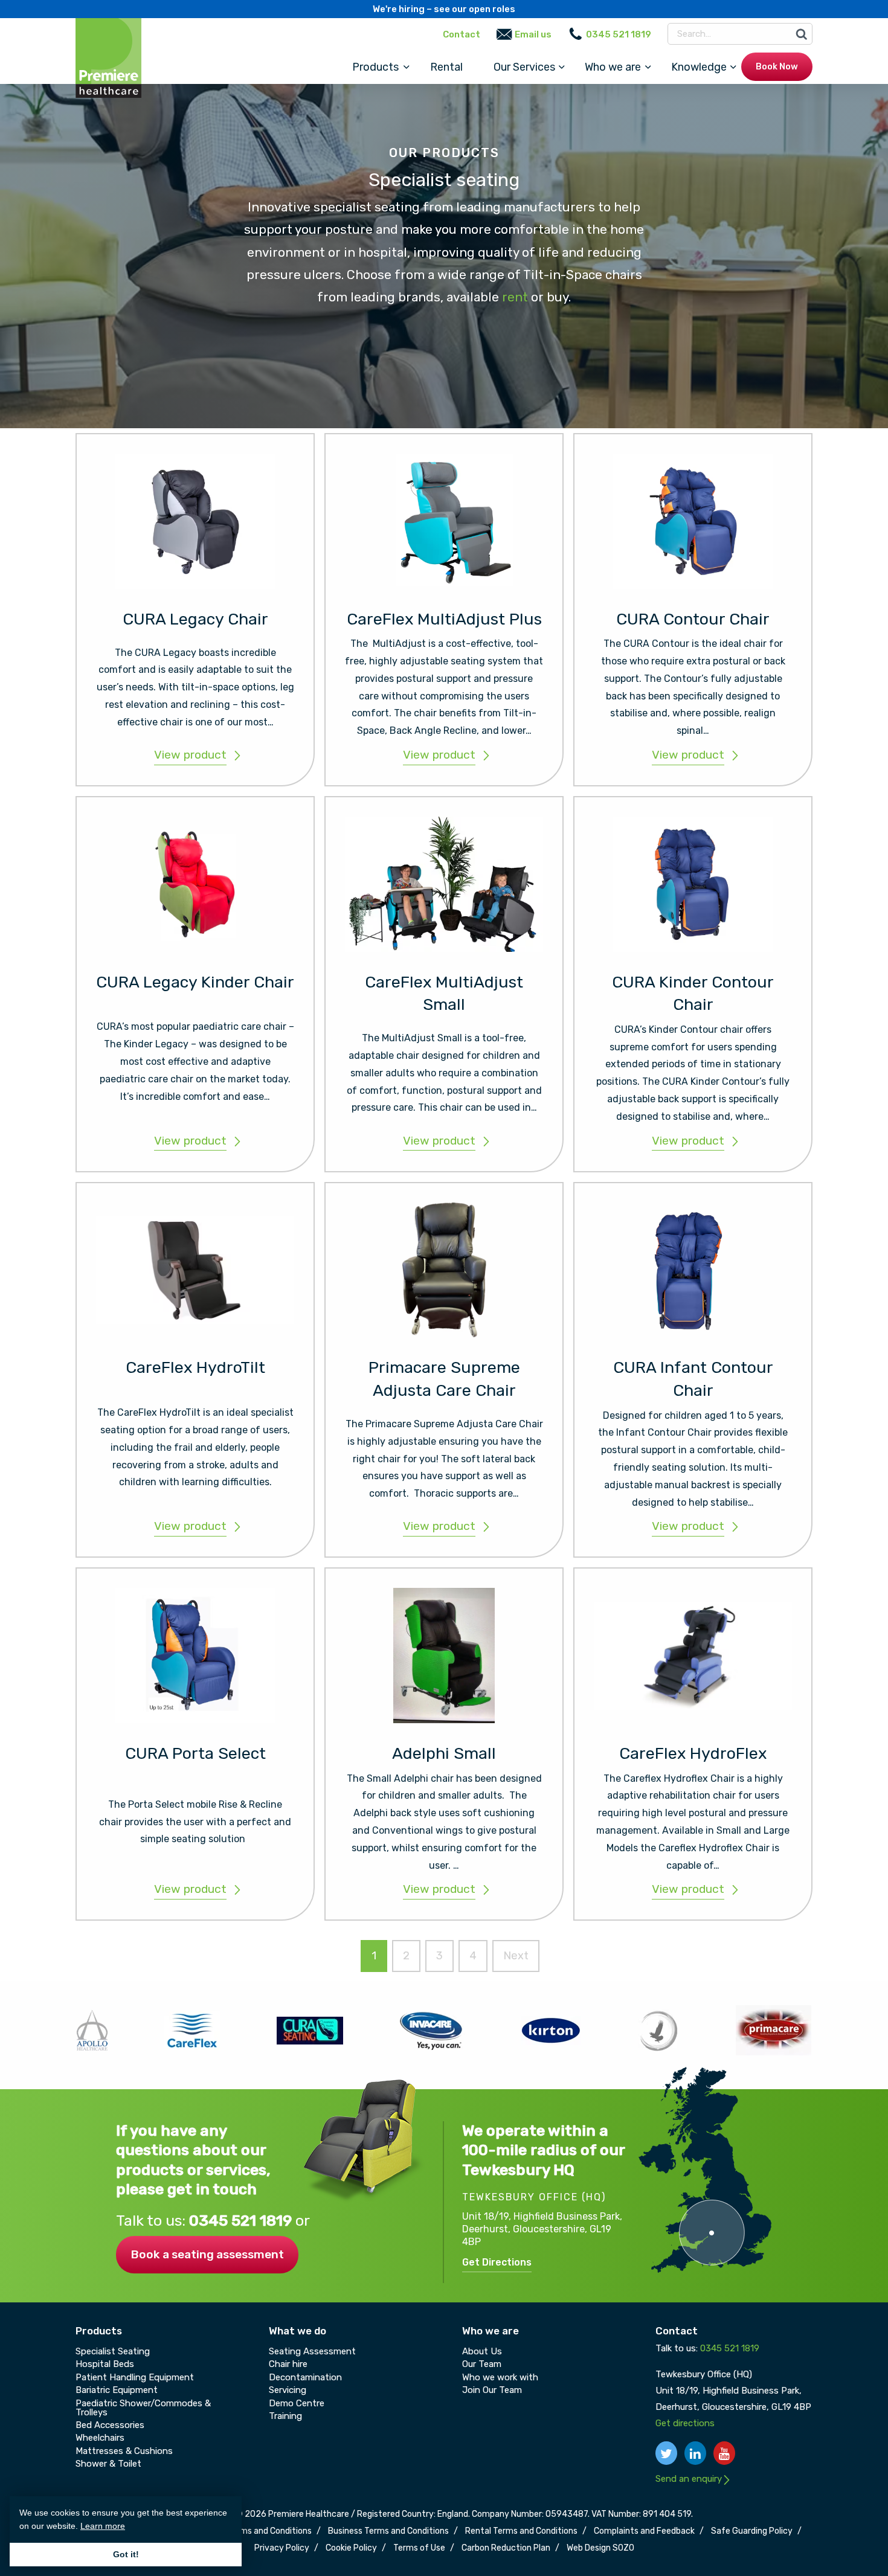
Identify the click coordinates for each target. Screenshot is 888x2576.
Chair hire (288, 2364)
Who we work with (500, 2377)
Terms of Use (419, 2548)
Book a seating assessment (207, 2254)
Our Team (482, 2364)
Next (516, 1956)
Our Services (524, 67)
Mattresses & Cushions (124, 2451)
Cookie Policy (351, 2548)
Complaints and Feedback (644, 2531)
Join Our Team (492, 2390)
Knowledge (699, 67)
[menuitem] (376, 67)
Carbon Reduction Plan (506, 2548)
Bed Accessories (110, 2425)
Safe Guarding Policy (752, 2531)
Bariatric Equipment (117, 2390)
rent (515, 297)
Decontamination (305, 2377)
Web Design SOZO (600, 2548)
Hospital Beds (105, 2364)
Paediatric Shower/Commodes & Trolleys (143, 2408)
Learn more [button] (103, 2526)
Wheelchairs (100, 2438)
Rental (446, 67)
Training (285, 2416)
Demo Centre (297, 2403)
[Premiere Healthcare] (108, 57)
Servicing (288, 2390)
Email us (533, 34)
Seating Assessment (312, 2351)
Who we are (613, 67)
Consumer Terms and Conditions (249, 2531)
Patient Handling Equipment (135, 2377)
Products (375, 67)
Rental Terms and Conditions (521, 2531)
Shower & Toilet (108, 2464)
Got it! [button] (126, 2554)
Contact (462, 34)
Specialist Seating (113, 2351)
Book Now (777, 67)
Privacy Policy (282, 2548)
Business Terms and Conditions (388, 2531)
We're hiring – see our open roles (444, 9)
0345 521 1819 (242, 2221)
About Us (482, 2351)
